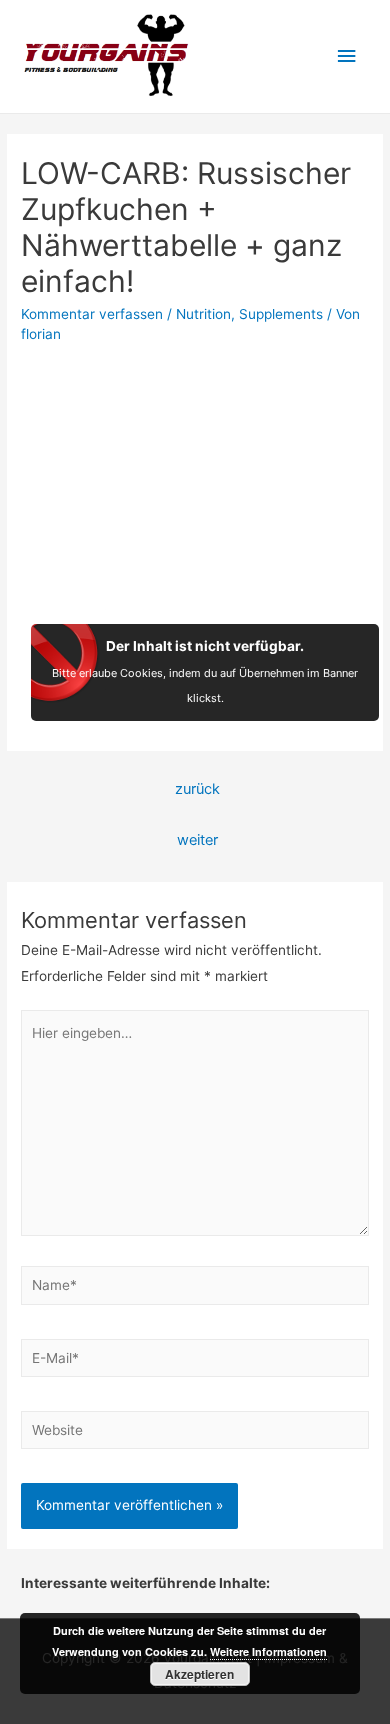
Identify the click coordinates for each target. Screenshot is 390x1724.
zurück (197, 789)
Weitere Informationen (268, 1651)
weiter (197, 840)
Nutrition (203, 314)
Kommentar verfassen (92, 314)
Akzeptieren (199, 1674)
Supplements (281, 314)
